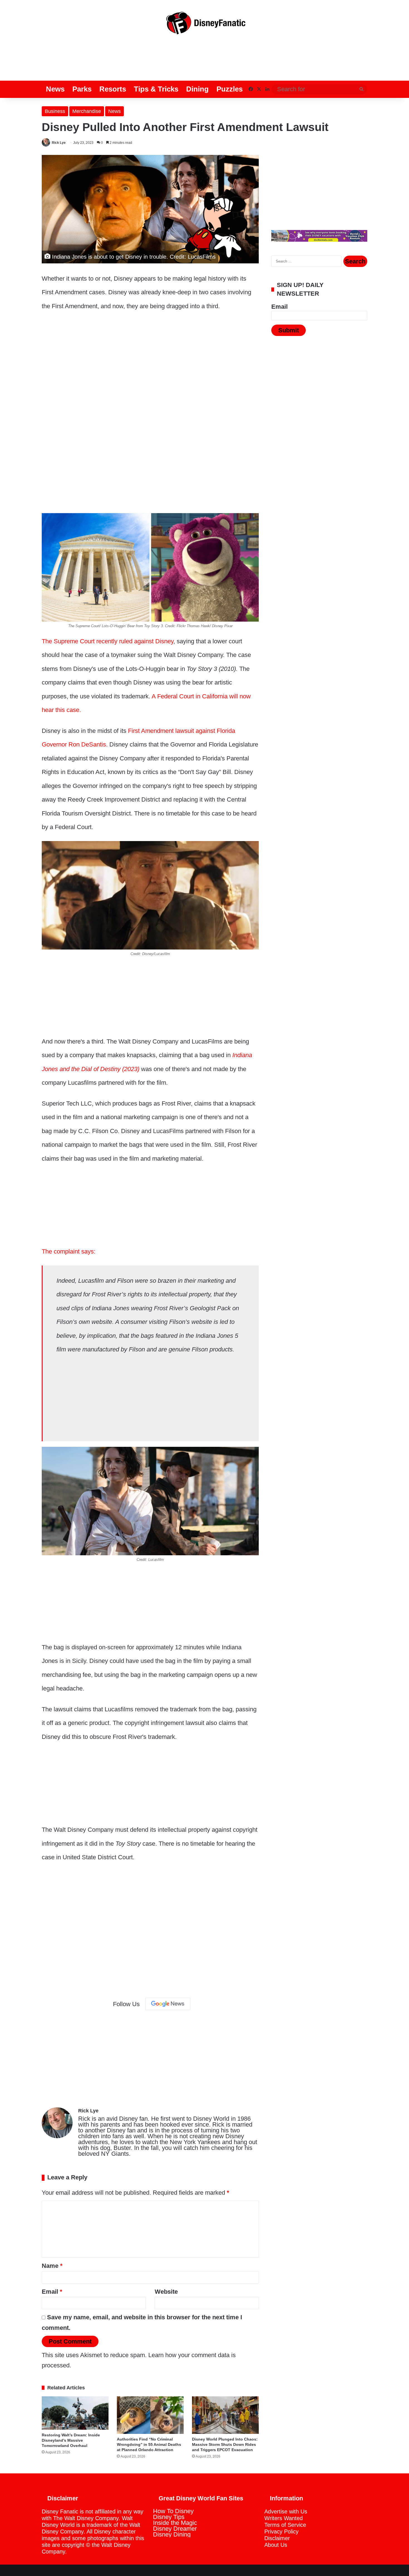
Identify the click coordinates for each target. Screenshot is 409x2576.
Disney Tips (169, 2517)
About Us (276, 2545)
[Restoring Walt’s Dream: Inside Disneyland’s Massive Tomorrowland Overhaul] (75, 2413)
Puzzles (230, 89)
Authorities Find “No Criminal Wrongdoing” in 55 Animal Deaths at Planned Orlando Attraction (149, 2444)
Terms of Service (285, 2525)
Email (52, 2292)
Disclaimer (277, 2538)
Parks (82, 89)
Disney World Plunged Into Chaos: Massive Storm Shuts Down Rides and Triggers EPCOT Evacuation (225, 2444)
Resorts (113, 89)
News (55, 89)
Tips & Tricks (156, 89)
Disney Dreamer (175, 2529)
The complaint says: (69, 1251)
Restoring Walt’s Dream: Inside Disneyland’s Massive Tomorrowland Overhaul (71, 2440)
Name (52, 2266)
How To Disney (173, 2511)
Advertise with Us (286, 2511)
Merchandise (87, 111)
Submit (289, 330)
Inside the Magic (175, 2523)
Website (166, 2292)
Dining (197, 89)
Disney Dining (172, 2534)
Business (55, 111)
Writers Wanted (284, 2518)
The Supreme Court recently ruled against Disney (108, 641)
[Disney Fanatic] (204, 25)
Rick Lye (59, 143)
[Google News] (168, 2004)
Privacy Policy (281, 2531)
